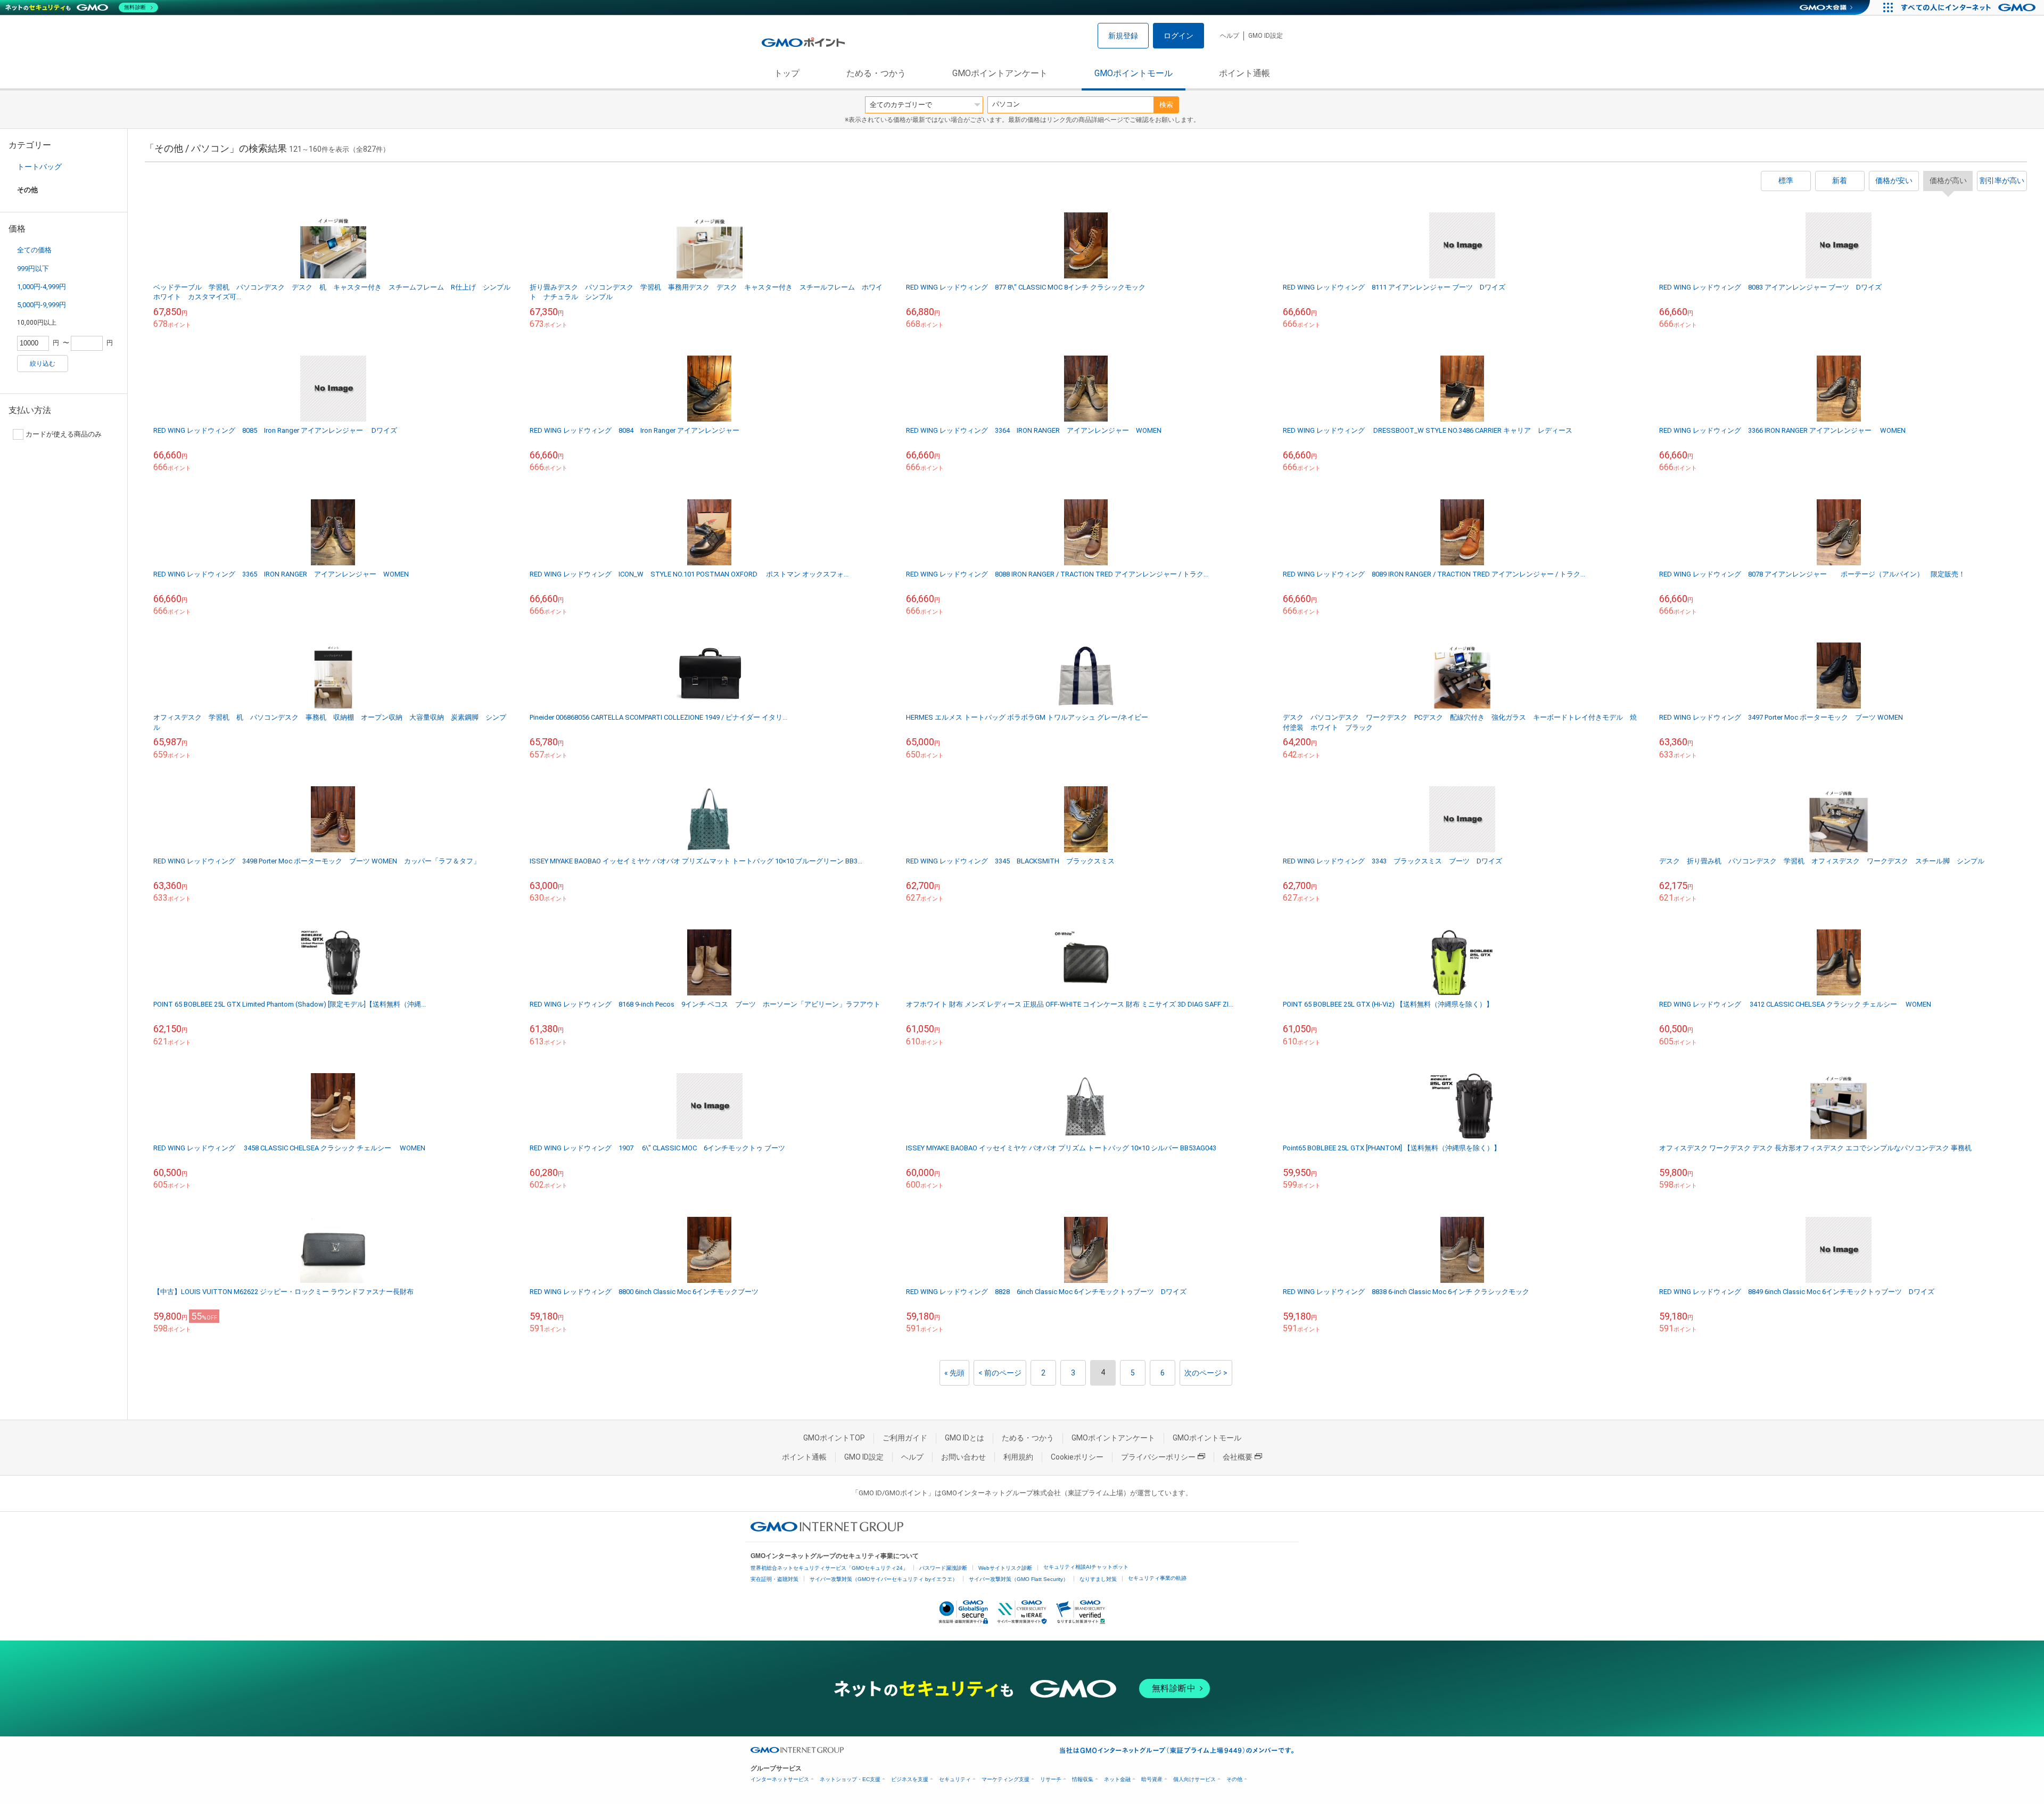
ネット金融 (1117, 1779)
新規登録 (1123, 36)
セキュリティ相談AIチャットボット (1086, 1567)
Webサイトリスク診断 (1005, 1568)
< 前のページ (1000, 1373)
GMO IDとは (965, 1438)
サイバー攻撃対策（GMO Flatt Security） (1019, 1579)
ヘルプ (1230, 36)
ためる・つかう (876, 73)
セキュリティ (955, 1779)
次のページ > (1206, 1373)
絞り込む (43, 364)
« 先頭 (954, 1373)
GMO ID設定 (1266, 36)
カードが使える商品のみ (64, 434)
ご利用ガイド (905, 1438)
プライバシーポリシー (1158, 1457)
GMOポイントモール (1134, 73)
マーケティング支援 (1005, 1779)
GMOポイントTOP (834, 1438)
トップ (787, 73)
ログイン (1178, 36)
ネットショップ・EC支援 (850, 1779)
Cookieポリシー (1077, 1457)
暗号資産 (1152, 1779)
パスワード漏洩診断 (943, 1568)
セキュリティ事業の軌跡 (1157, 1578)
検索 (1166, 105)
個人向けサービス (1194, 1779)
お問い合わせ (963, 1457)
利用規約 (1018, 1457)
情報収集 (1083, 1779)
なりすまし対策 (1098, 1579)
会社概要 (1238, 1457)
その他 (1234, 1779)
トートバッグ (39, 167)
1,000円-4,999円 (42, 287)
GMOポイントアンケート (1000, 73)
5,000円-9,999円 (42, 305)
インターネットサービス (780, 1779)
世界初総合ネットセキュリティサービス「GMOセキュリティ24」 (829, 1568)
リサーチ (1051, 1779)
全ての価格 (34, 250)
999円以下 (33, 269)
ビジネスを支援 (910, 1779)
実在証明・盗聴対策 (774, 1579)
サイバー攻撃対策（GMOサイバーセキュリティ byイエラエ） (884, 1579)
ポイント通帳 (1244, 73)
